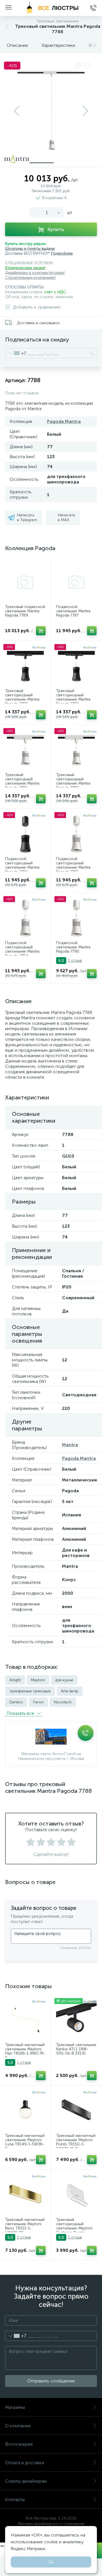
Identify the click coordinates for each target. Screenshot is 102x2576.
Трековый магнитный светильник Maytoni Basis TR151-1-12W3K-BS (25, 2226)
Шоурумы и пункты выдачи (30, 249)
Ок (51, 2562)
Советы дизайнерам (26, 2481)
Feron (38, 1702)
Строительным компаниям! (30, 277)
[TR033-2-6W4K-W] (76, 2195)
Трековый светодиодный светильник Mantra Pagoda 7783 (22, 697)
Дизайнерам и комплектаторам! (35, 273)
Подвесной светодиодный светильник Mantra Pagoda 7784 (22, 950)
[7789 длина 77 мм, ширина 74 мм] (25, 582)
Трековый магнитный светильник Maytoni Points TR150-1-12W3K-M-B (76, 2142)
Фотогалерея (19, 2444)
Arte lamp (70, 1691)
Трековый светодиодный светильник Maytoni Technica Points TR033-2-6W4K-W (74, 2228)
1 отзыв (75, 960)
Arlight (15, 1680)
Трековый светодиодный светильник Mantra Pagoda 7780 (73, 781)
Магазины (15, 2407)
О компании (18, 2426)
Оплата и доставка (25, 2463)
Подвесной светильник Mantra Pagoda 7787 (73, 611)
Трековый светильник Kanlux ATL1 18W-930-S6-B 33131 (76, 2049)
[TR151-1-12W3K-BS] (25, 2195)
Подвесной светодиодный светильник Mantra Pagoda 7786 (22, 865)
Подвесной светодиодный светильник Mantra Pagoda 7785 (73, 865)
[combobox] (16, 353)
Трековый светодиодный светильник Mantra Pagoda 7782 (73, 697)
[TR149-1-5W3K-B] (25, 2111)
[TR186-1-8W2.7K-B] (25, 2020)
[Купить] (41, 631)
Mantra (70, 1445)
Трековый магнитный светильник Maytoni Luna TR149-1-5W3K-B (25, 2142)
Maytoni (38, 1680)
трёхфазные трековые (30, 1691)
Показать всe (21, 1713)
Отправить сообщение (51, 2381)
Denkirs (16, 1702)
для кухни (64, 1680)
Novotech (63, 1702)
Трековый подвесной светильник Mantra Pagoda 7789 (25, 611)
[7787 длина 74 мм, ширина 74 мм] (76, 582)
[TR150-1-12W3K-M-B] (76, 2111)
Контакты (15, 2500)
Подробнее (62, 253)
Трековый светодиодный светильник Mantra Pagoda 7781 (22, 781)
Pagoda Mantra (64, 421)
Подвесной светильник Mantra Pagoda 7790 (73, 947)
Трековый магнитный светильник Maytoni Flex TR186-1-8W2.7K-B (25, 2051)
